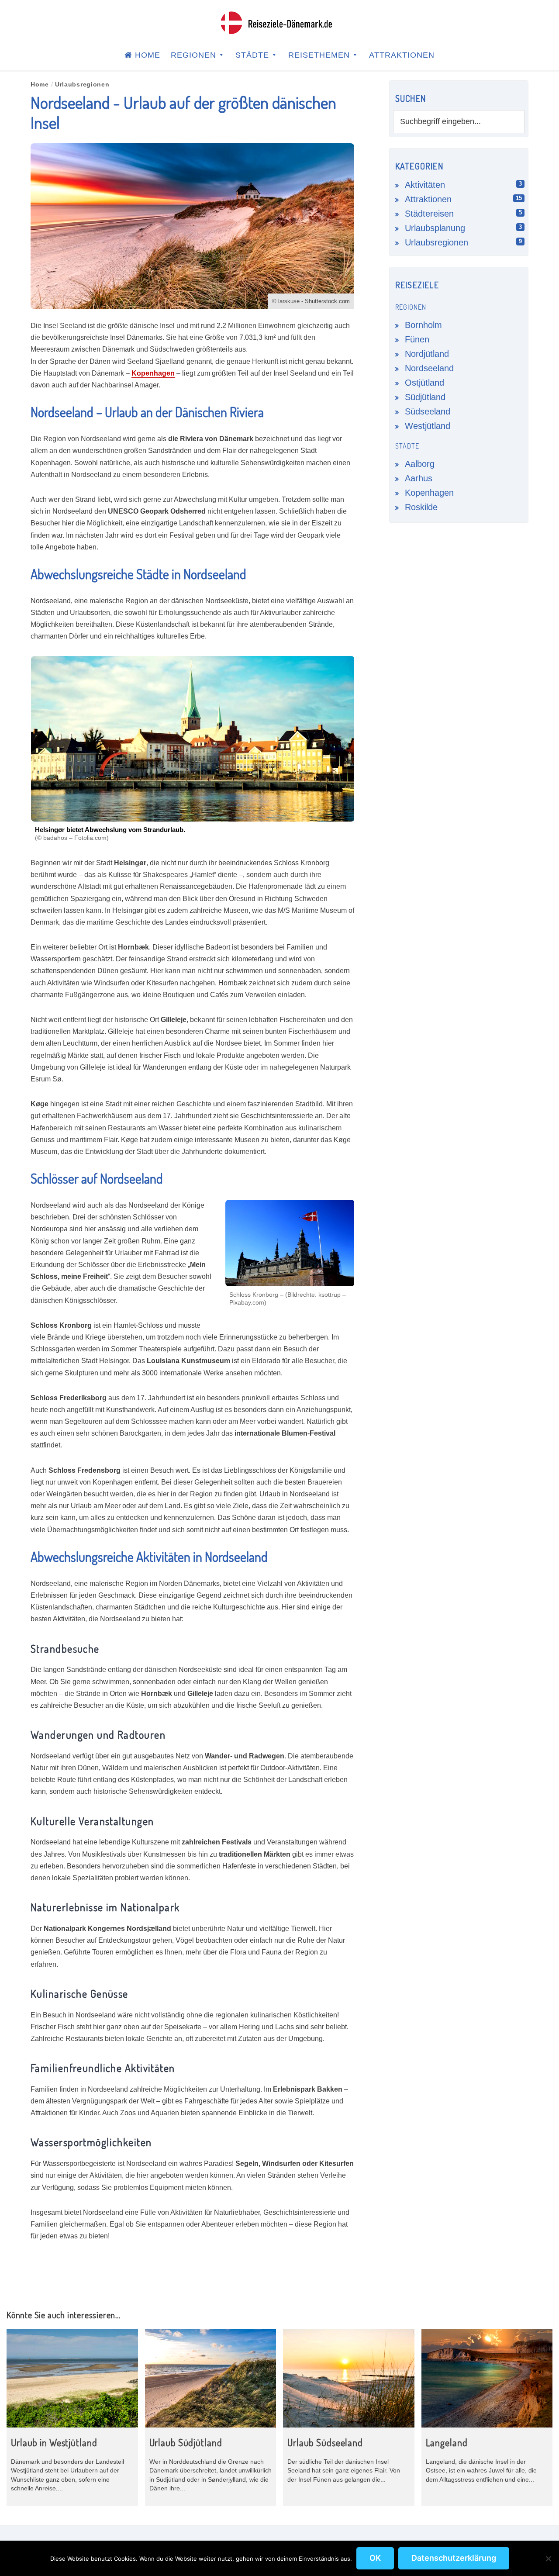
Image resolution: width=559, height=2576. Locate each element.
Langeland (447, 2442)
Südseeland (428, 411)
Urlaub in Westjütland (54, 2442)
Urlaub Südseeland (325, 2442)
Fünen (417, 339)
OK (375, 2558)
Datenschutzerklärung (454, 2558)
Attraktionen (428, 199)
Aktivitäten (425, 185)
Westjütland (428, 426)
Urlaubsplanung (435, 228)
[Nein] (548, 2559)
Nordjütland (427, 354)
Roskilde (421, 507)
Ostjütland (424, 383)
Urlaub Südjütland (186, 2442)
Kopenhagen (153, 373)
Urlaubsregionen (437, 242)
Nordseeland (429, 368)
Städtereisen (429, 214)
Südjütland (425, 397)
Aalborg (420, 464)
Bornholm (423, 325)
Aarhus (419, 478)
